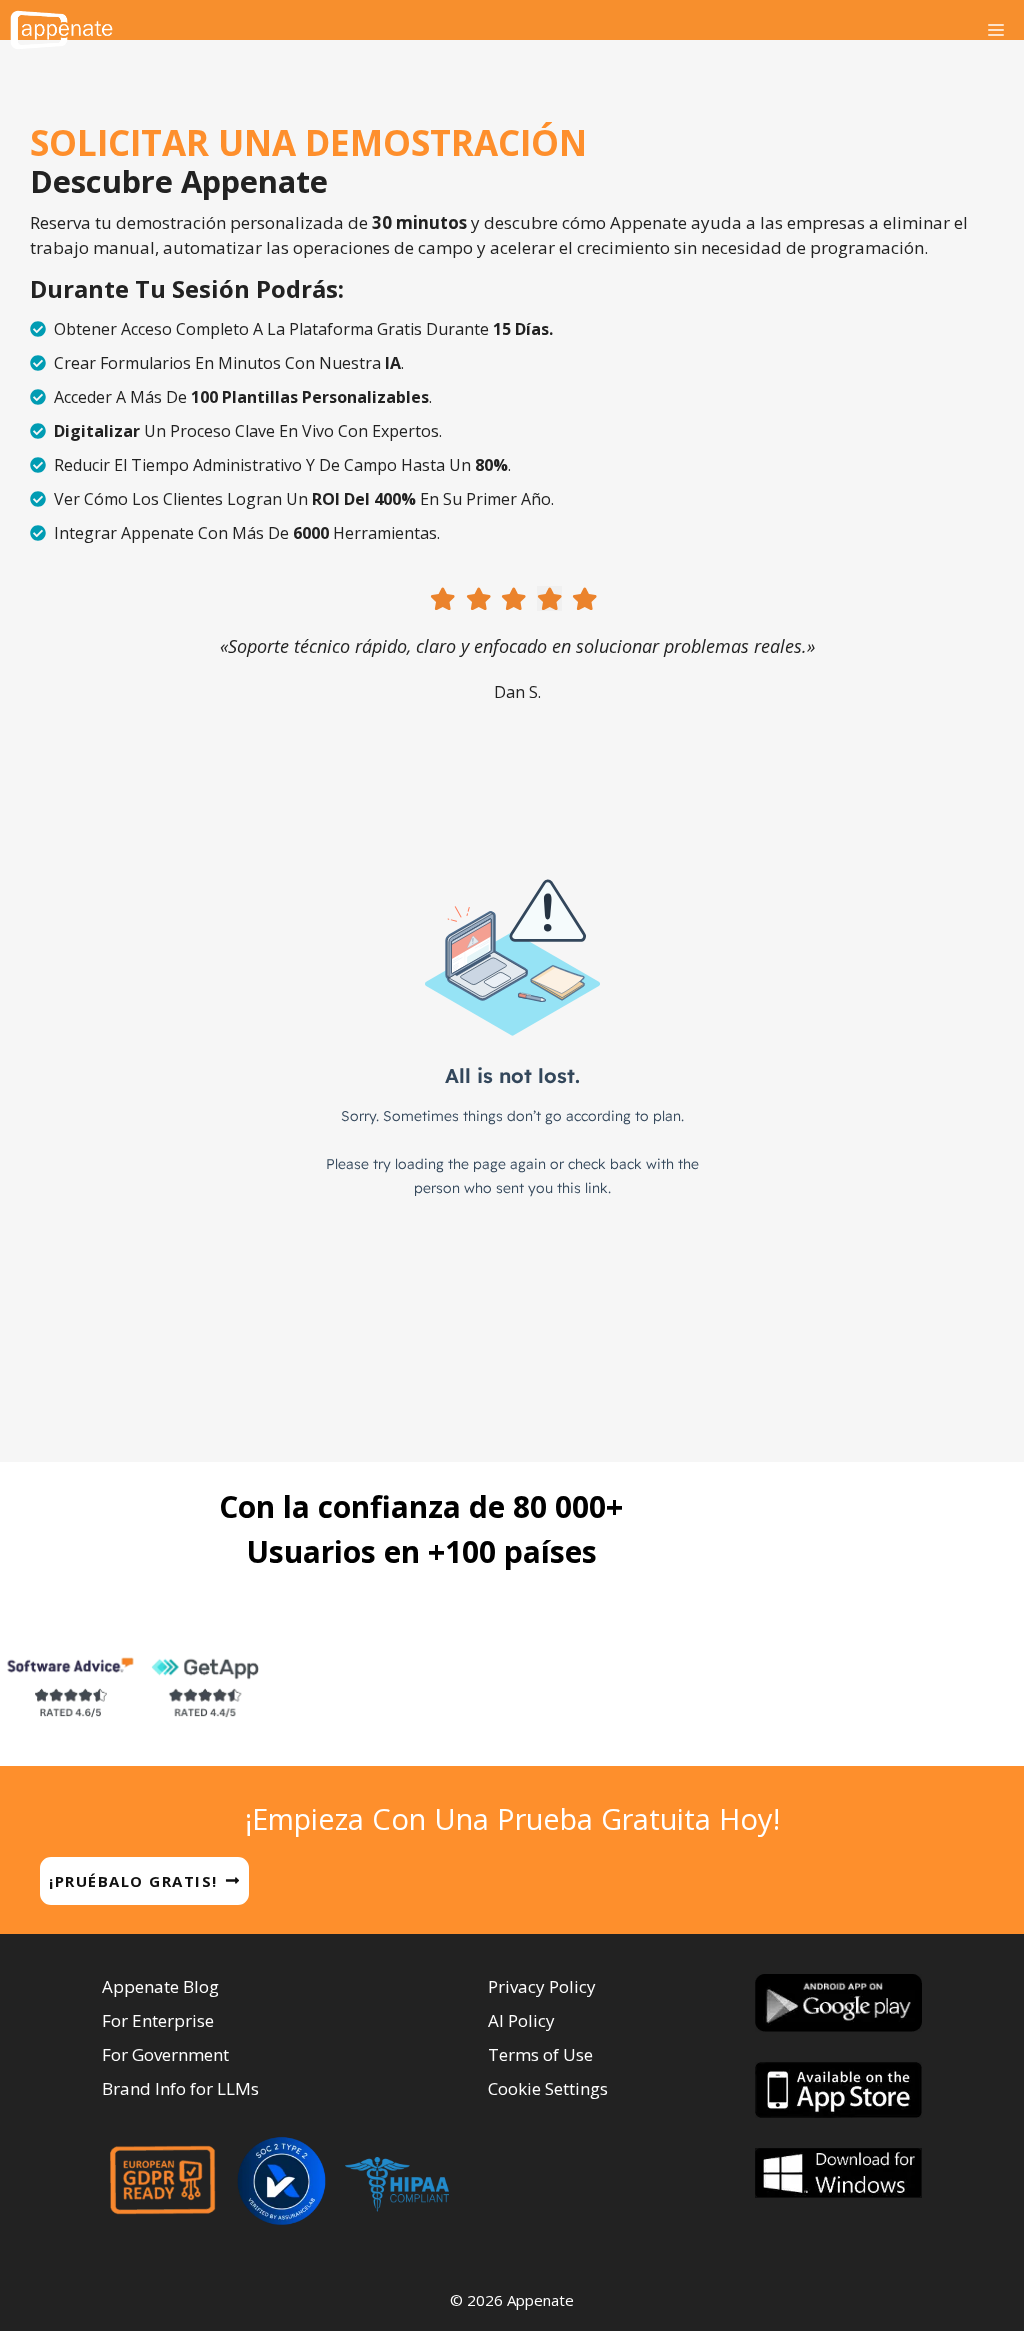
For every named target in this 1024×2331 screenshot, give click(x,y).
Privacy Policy (542, 1986)
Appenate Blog (160, 1986)
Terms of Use (540, 2054)
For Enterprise (158, 2020)
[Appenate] (61, 30)
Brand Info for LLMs (180, 2088)
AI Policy (521, 2020)
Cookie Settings (548, 2088)
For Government (165, 2054)
